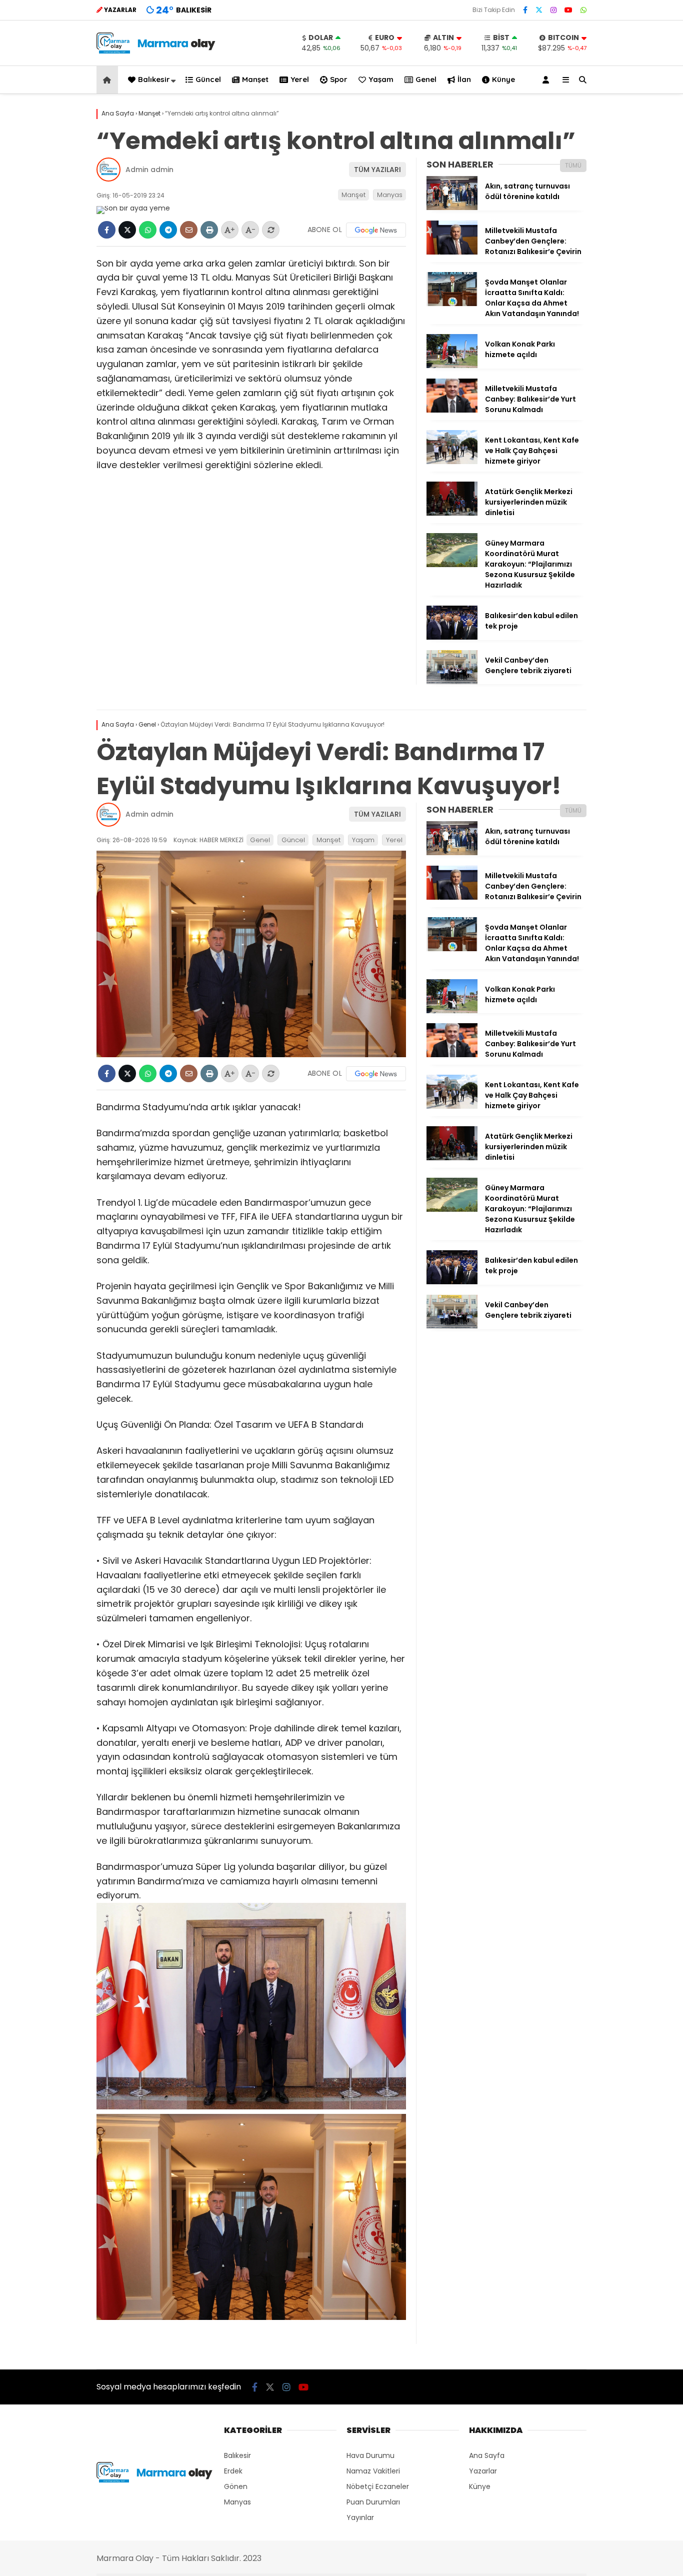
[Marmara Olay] (157, 51)
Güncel (208, 79)
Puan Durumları (373, 2502)
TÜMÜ (573, 165)
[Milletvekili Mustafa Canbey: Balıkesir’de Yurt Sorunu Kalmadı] (452, 410)
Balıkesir (154, 79)
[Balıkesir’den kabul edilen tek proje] (452, 637)
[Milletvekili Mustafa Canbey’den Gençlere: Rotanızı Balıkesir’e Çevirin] (452, 252)
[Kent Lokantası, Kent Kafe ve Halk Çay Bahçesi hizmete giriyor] (452, 462)
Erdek (233, 2471)
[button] (109, 80)
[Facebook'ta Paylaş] (107, 230)
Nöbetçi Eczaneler (378, 2486)
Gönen (236, 2486)
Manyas (390, 195)
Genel (426, 79)
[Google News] (376, 230)
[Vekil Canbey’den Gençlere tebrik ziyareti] (452, 682)
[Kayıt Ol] (547, 80)
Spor (339, 79)
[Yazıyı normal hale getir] (271, 230)
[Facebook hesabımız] (525, 10)
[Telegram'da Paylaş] (168, 230)
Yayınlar (360, 2517)
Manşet (255, 79)
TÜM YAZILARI (377, 170)
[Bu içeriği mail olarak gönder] (189, 230)
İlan (464, 79)
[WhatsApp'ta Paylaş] (148, 230)
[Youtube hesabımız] (568, 10)
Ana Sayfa (487, 2455)
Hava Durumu (370, 2455)
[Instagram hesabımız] (553, 10)
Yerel (300, 79)
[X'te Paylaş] (127, 230)
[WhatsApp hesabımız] (583, 10)
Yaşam (381, 79)
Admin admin (149, 170)
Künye (503, 79)
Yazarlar (483, 2471)
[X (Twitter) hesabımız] (539, 10)
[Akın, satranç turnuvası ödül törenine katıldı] (452, 208)
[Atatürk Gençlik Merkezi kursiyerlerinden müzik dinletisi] (452, 513)
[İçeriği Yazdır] (209, 230)
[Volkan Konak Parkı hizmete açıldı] (452, 366)
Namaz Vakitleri (373, 2471)
